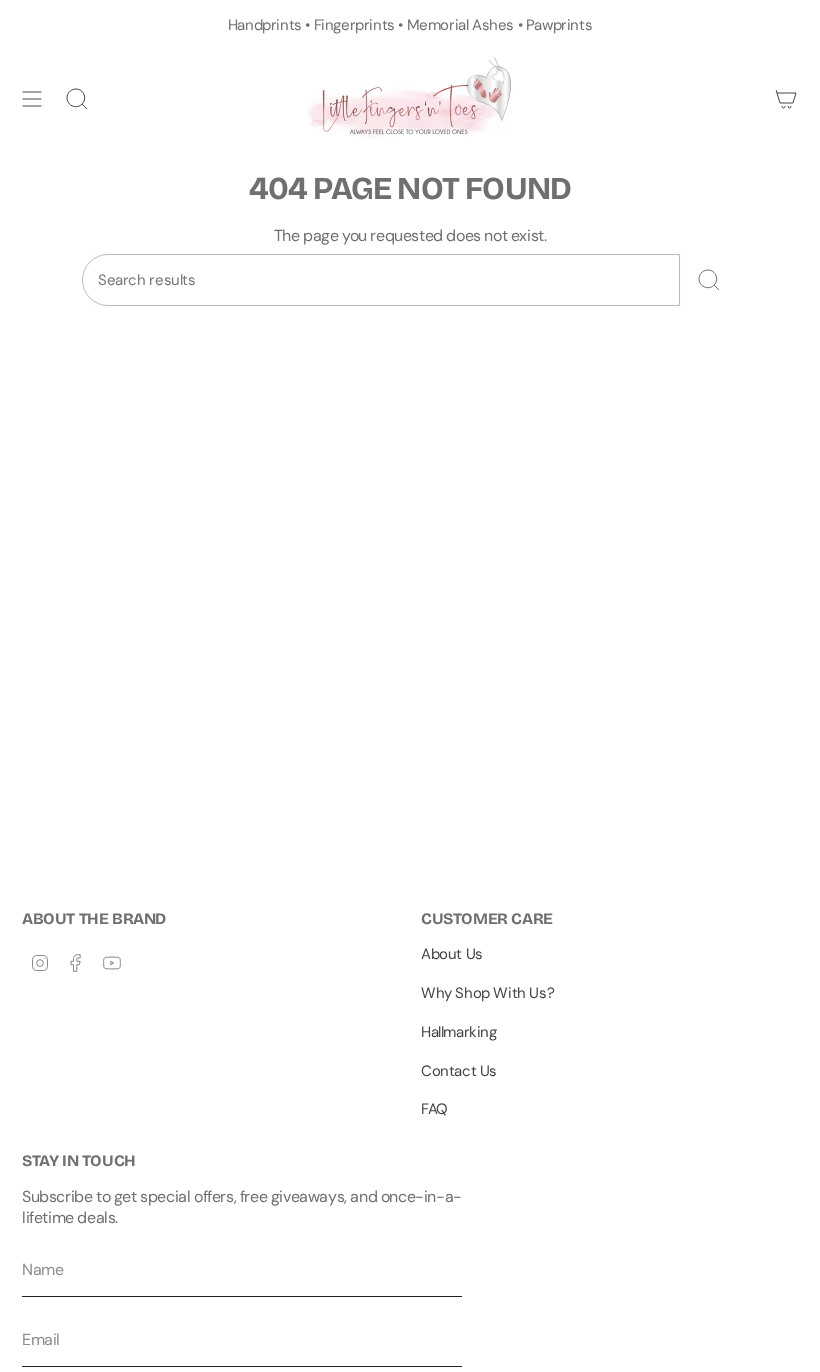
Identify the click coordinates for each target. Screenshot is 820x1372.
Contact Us (459, 1071)
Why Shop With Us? (487, 993)
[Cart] (786, 99)
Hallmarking (459, 1032)
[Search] (709, 280)
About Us (452, 954)
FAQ (434, 1109)
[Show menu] (32, 99)
